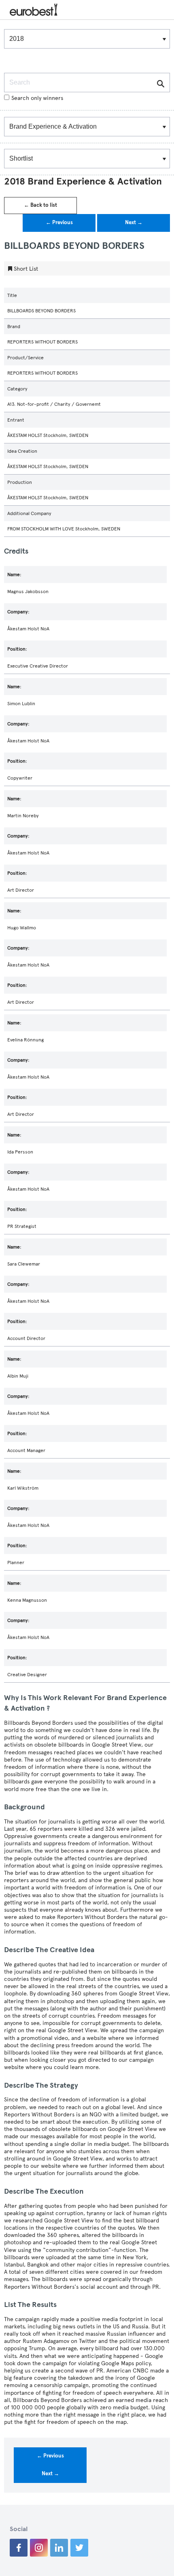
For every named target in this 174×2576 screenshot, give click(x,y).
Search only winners (37, 98)
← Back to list (40, 205)
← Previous (59, 223)
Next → (134, 223)
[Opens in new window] (19, 2548)
